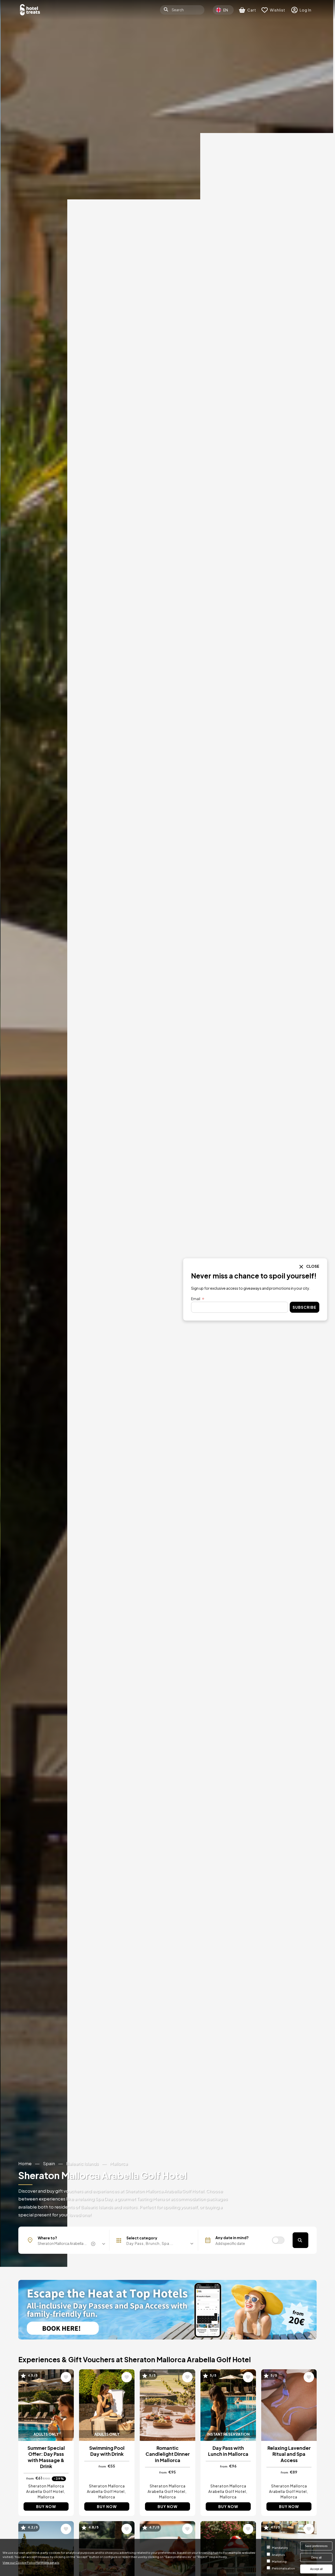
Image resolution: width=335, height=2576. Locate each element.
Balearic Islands (82, 2163)
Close (312, 1266)
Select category (142, 2238)
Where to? (47, 2238)
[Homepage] (30, 10)
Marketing (279, 2561)
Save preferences (316, 2546)
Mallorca (119, 2163)
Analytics (278, 2555)
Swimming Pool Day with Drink (107, 2451)
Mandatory (280, 2548)
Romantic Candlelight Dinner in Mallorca (168, 2454)
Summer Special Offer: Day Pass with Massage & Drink (46, 2457)
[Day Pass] (167, 2310)
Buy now (46, 2506)
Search (300, 2240)
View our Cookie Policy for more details (31, 2562)
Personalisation (283, 2568)
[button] (155, 2243)
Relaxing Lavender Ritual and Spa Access (289, 2454)
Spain (49, 2163)
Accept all (316, 2569)
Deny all (316, 2557)
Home (25, 2163)
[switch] (278, 2240)
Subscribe (305, 1307)
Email (196, 1299)
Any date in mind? (232, 2238)
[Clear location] (94, 2244)
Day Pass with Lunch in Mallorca (228, 2451)
